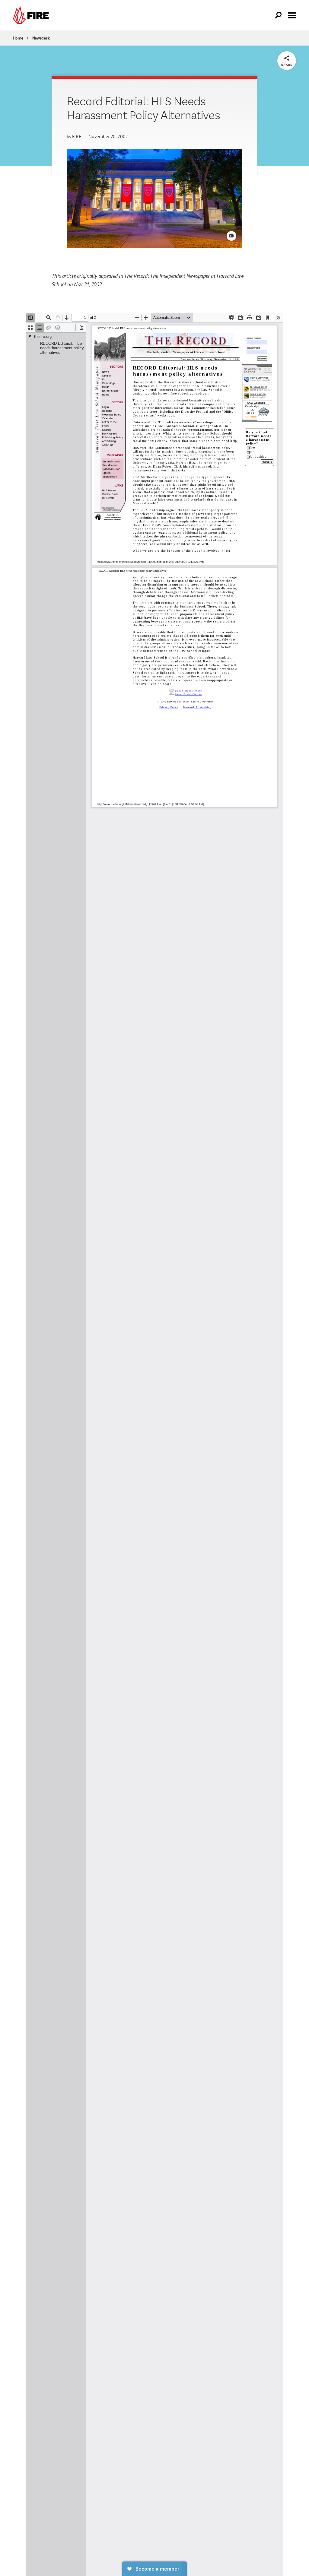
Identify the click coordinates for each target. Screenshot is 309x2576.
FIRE (77, 136)
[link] (32, 15)
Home (18, 38)
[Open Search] (279, 15)
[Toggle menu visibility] (292, 15)
